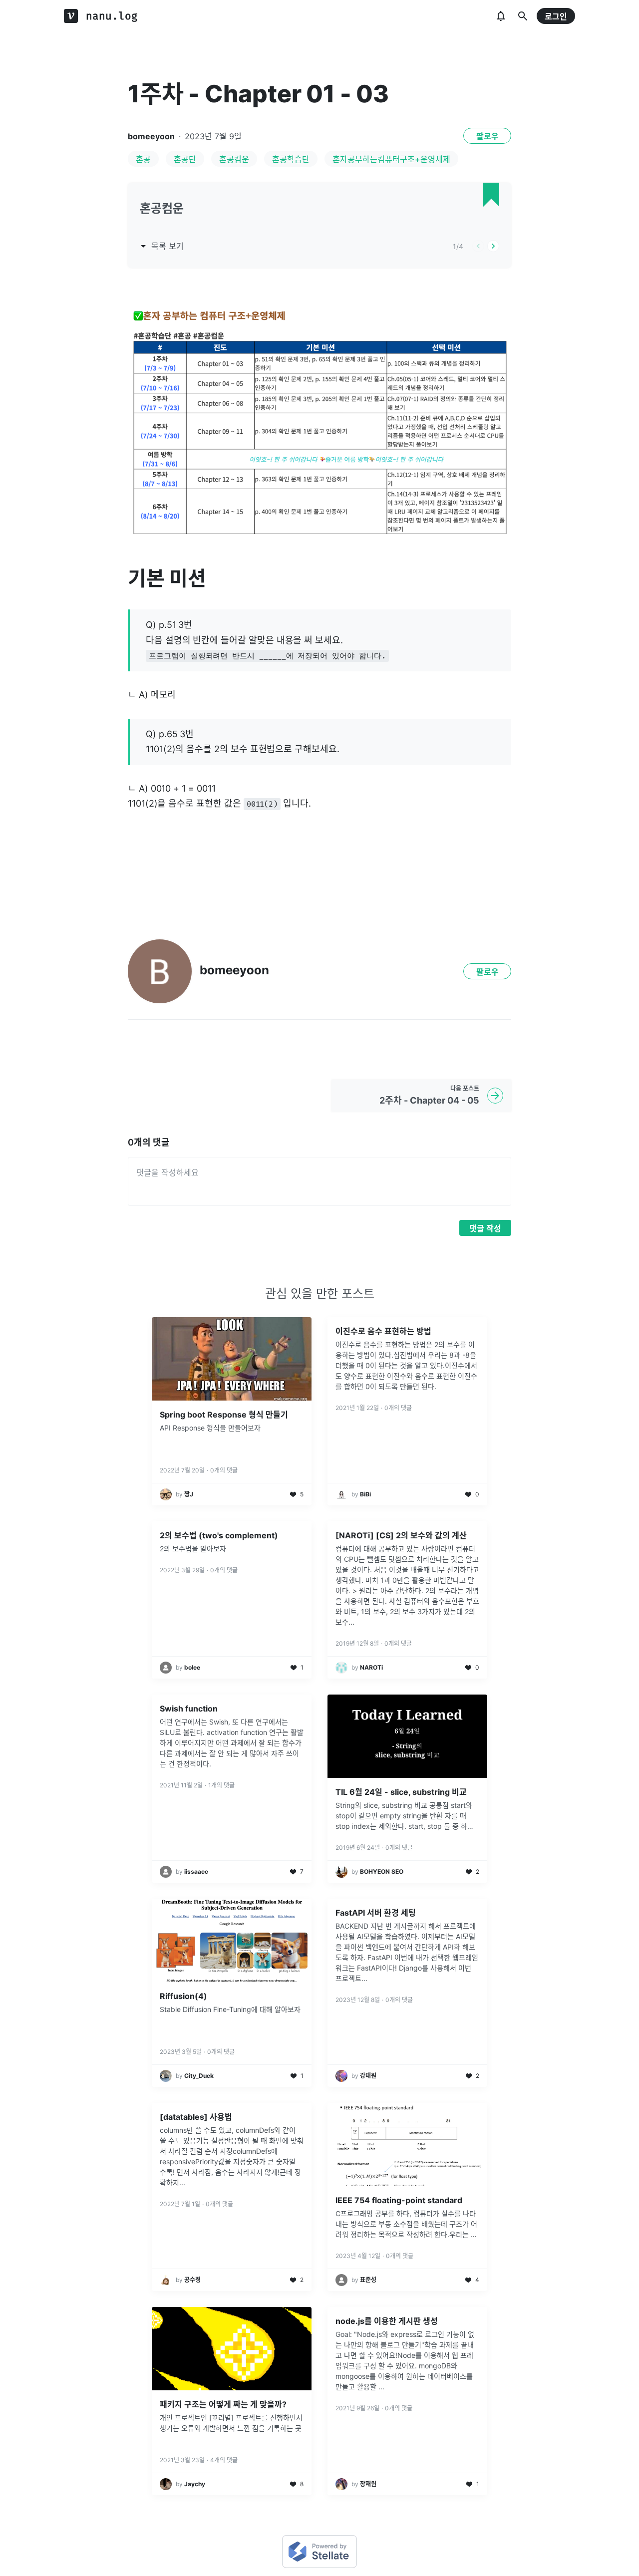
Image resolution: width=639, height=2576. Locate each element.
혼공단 (185, 159)
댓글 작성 (485, 1228)
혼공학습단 (291, 159)
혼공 (143, 159)
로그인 (556, 16)
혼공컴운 (234, 159)
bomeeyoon (151, 136)
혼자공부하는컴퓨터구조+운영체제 (391, 159)
